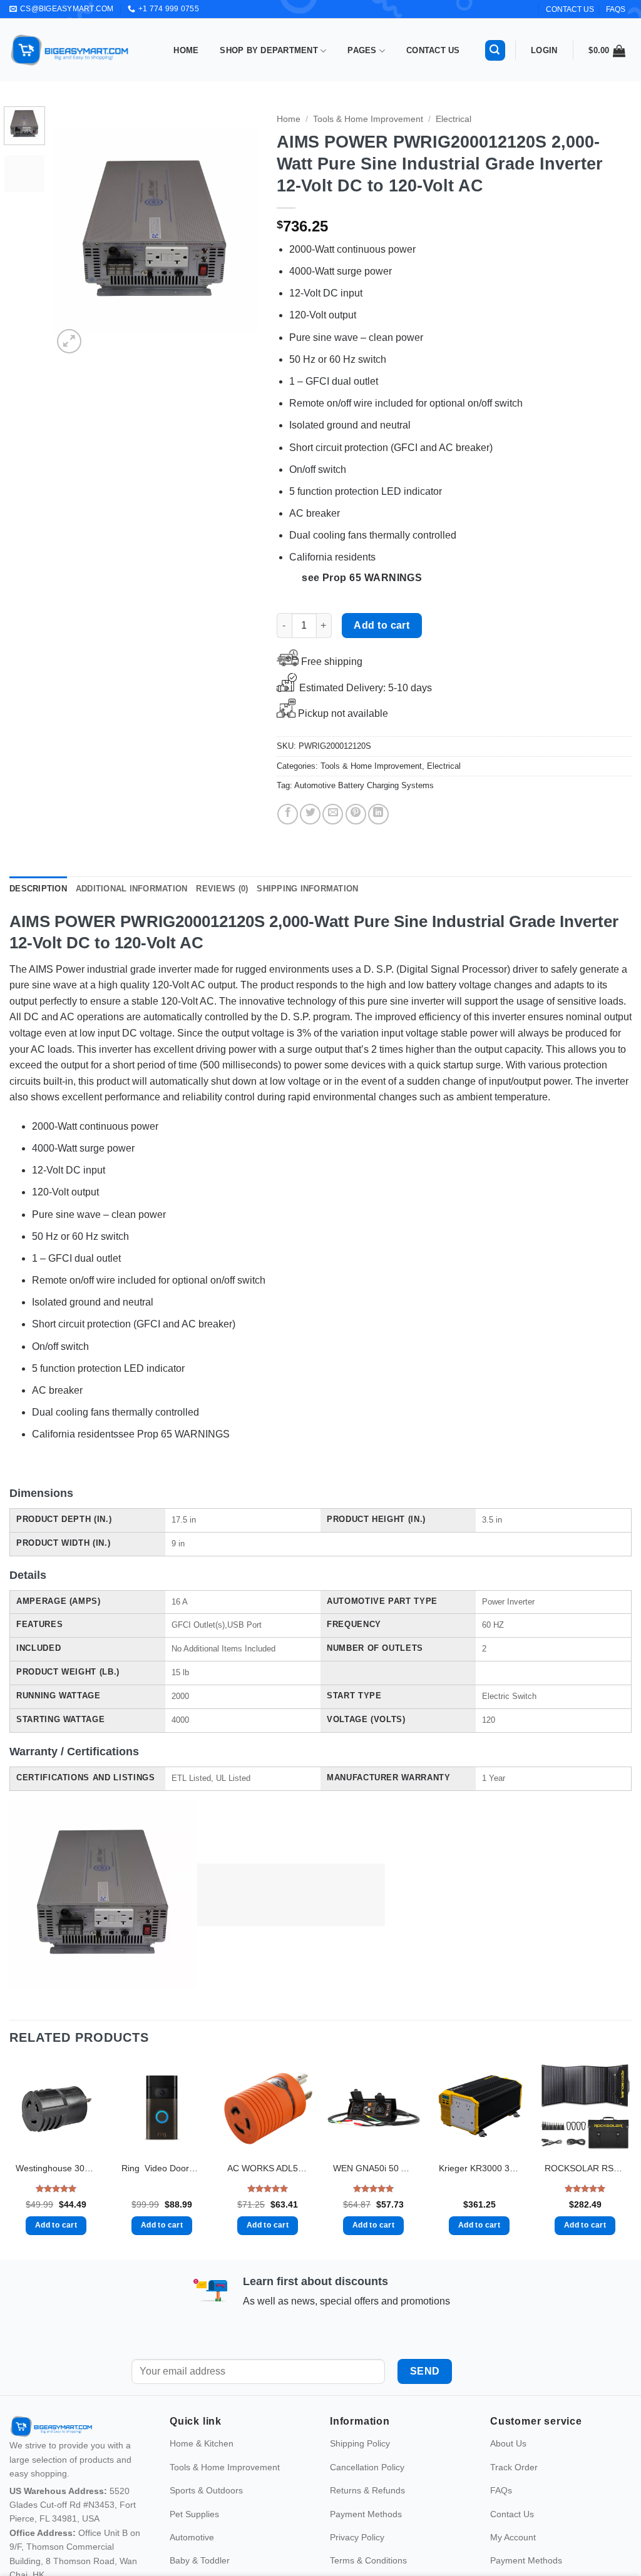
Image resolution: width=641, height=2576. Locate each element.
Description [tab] (38, 889)
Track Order (514, 2493)
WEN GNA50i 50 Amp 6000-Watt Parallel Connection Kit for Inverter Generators (373, 2168)
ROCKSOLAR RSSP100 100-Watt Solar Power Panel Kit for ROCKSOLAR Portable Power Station (585, 2168)
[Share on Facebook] (288, 814)
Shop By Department (269, 50)
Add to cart (382, 625)
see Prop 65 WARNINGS (362, 578)
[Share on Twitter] (310, 814)
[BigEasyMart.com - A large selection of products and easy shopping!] (70, 50)
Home (186, 50)
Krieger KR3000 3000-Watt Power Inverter (479, 2168)
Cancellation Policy (367, 2493)
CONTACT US (570, 9)
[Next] (238, 231)
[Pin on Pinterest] (356, 814)
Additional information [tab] (132, 889)
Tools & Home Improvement (368, 119)
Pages (362, 50)
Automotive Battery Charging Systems (364, 785)
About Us (508, 2470)
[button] (495, 50)
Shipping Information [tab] (307, 889)
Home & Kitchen (202, 2470)
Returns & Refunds (367, 2517)
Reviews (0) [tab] (222, 889)
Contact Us (433, 50)
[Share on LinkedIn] (378, 814)
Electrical (454, 119)
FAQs (616, 9)
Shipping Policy (360, 2470)
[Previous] (73, 231)
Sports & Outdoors (206, 2517)
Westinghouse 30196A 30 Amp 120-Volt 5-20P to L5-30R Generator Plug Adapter (56, 2168)
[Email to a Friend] (333, 814)
